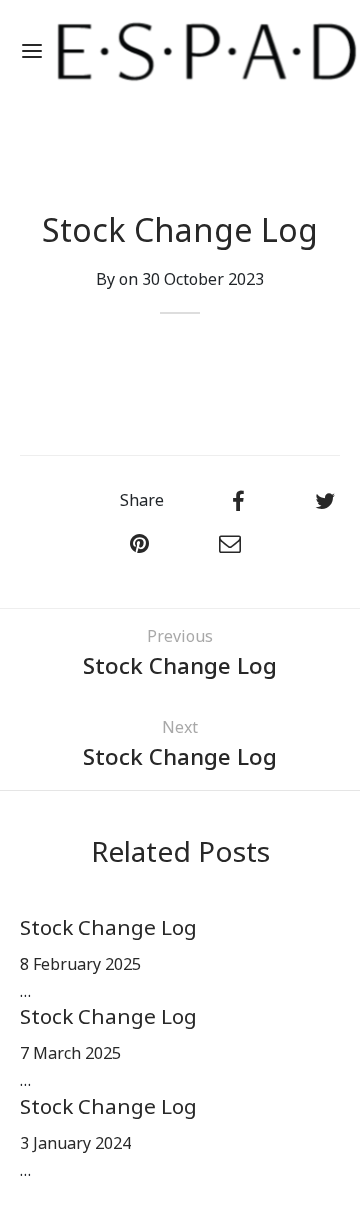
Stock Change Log (108, 928)
